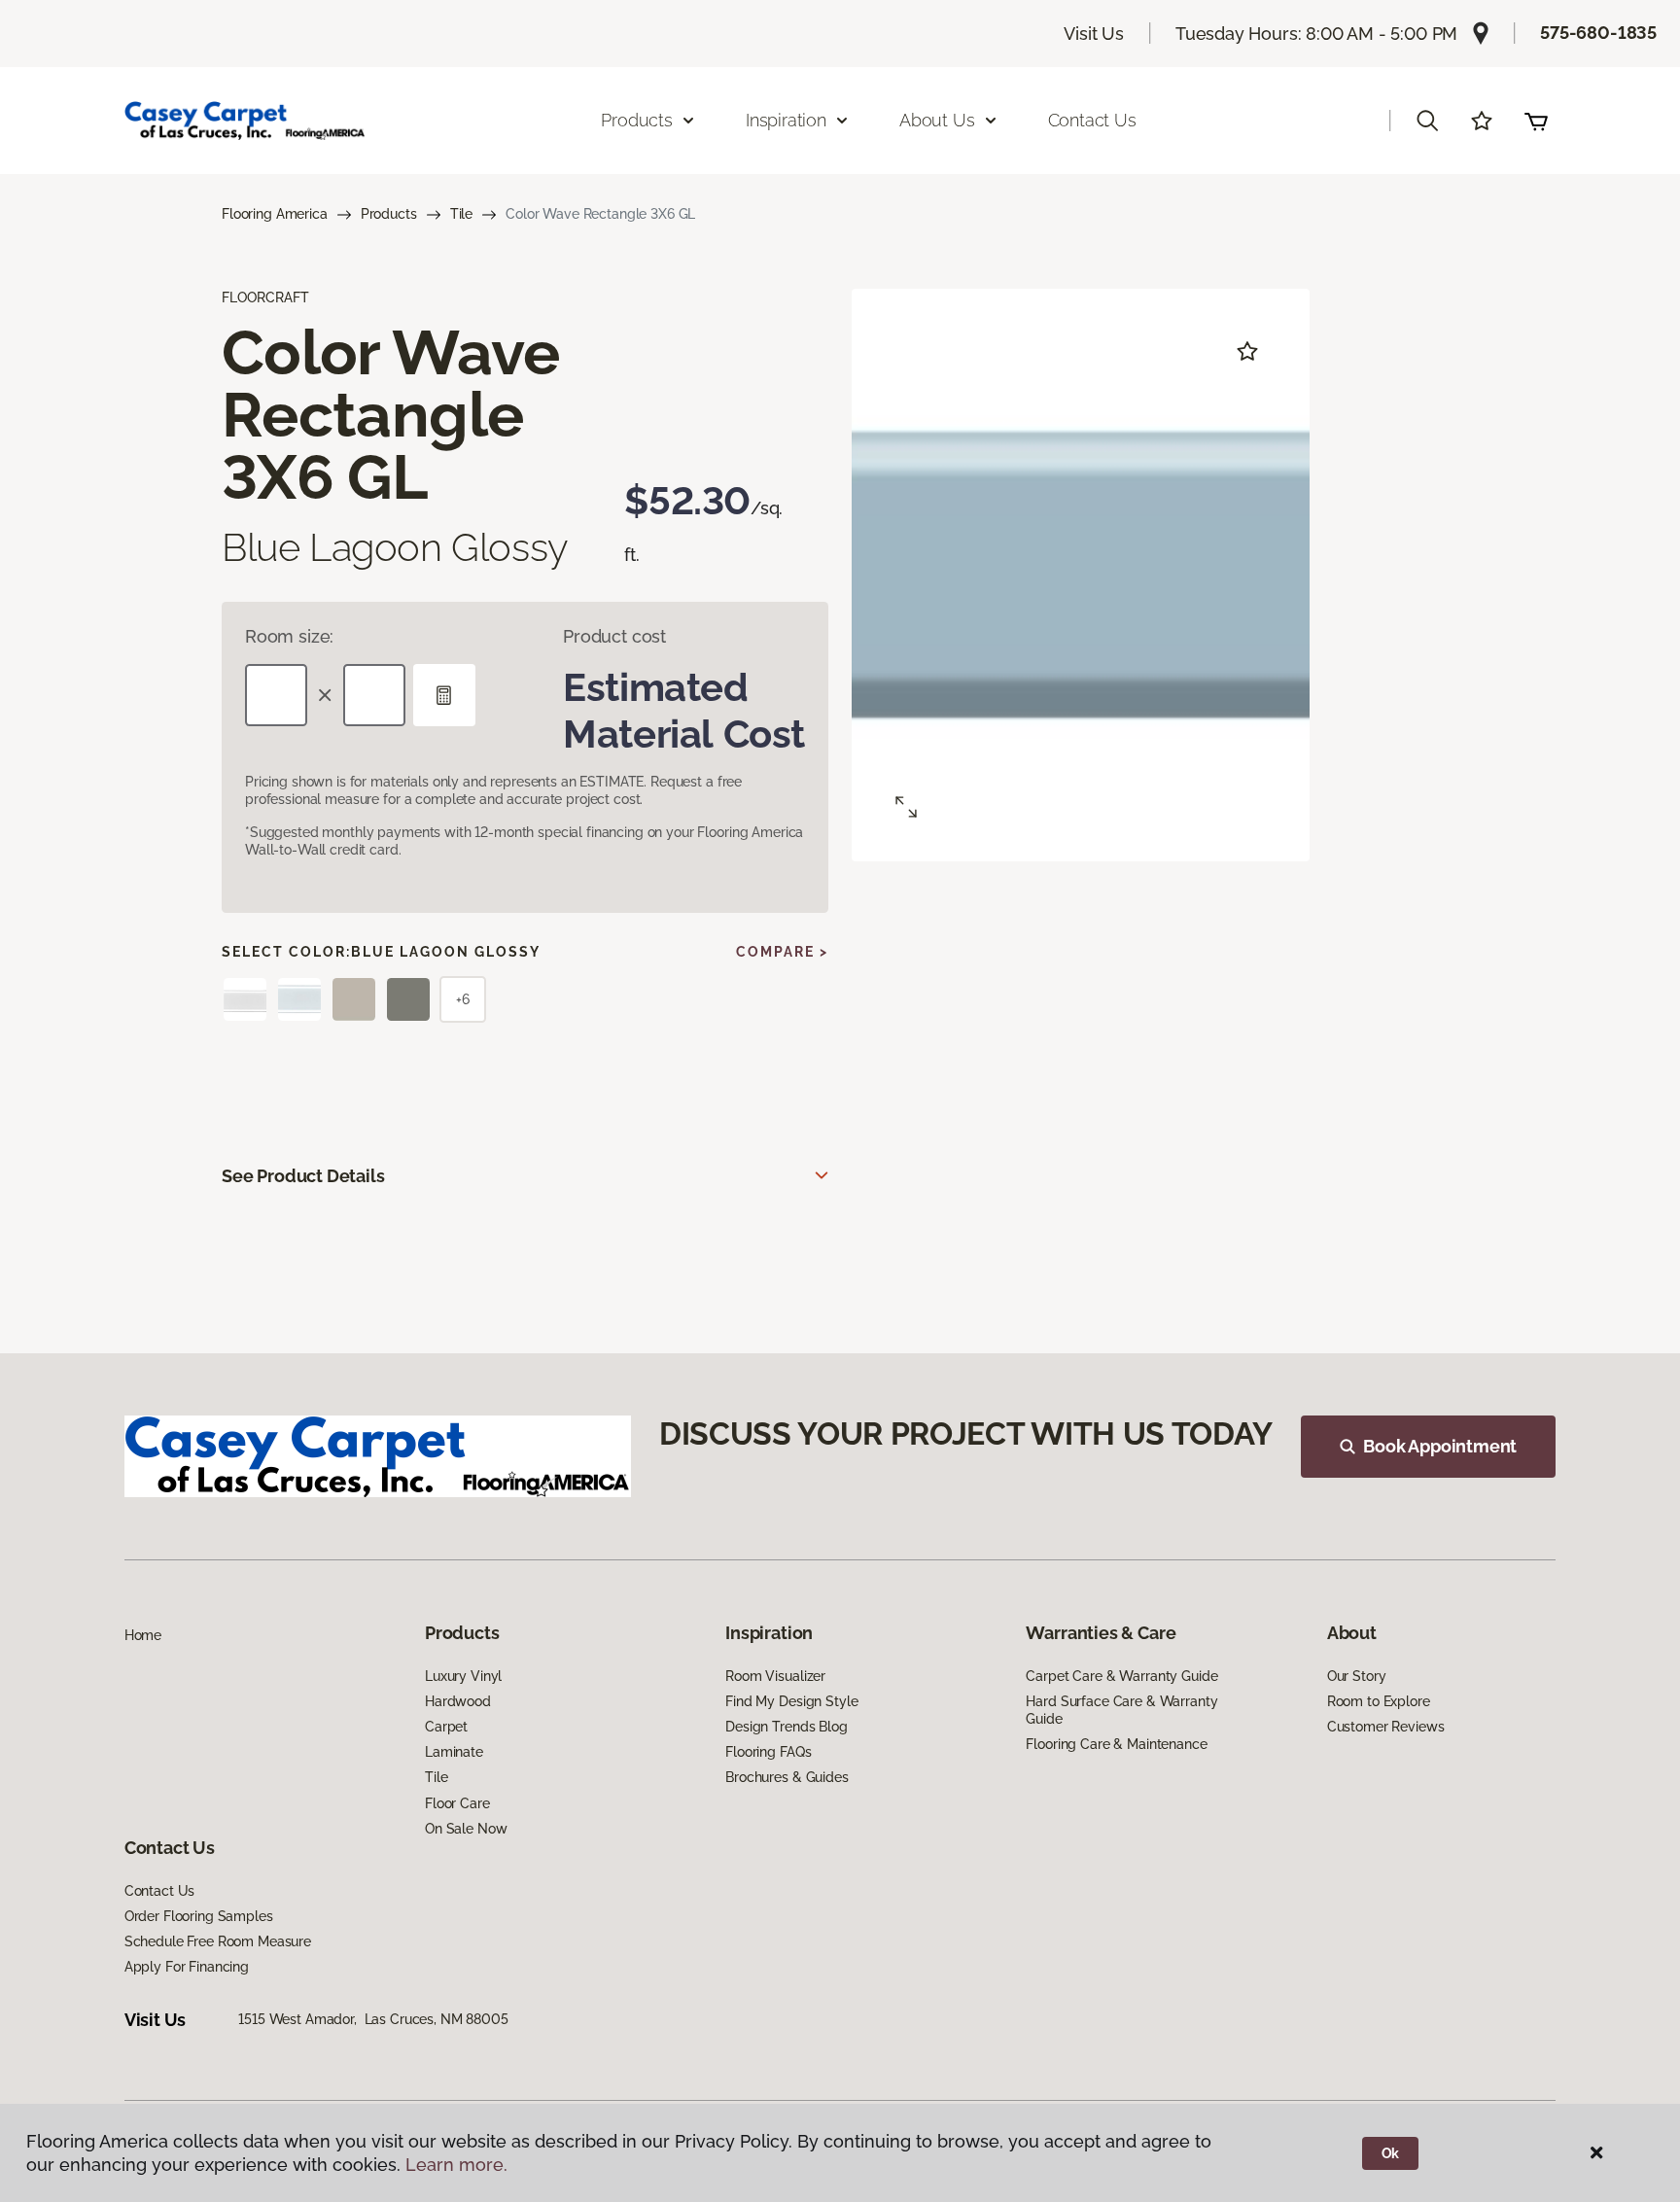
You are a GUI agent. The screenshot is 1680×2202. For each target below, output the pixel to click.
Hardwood (458, 1701)
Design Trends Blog (786, 1727)
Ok (1391, 2153)
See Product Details (303, 1176)
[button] (1427, 121)
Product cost (614, 636)
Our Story (1357, 1676)
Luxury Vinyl (463, 1676)
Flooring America (275, 214)
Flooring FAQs (768, 1752)
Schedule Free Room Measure (218, 1941)
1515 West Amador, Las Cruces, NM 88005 (373, 2019)
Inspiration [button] (786, 120)
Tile (461, 214)
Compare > (782, 952)
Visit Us (1094, 34)
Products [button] (637, 120)
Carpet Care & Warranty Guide (1121, 1676)
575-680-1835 (1598, 33)
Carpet (446, 1727)
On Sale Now (466, 1829)
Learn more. (456, 2165)
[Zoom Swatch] (906, 807)
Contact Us (1092, 120)
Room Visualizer (775, 1676)
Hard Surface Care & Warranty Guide (1121, 1710)
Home (143, 1635)
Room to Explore (1379, 1701)
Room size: (289, 636)
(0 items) (1536, 121)
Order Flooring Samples (199, 1916)
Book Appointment (1440, 1446)
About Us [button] (937, 120)
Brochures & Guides (787, 1777)
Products (389, 214)
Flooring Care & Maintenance (1116, 1744)
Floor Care (457, 1803)
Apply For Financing (187, 1967)
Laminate (454, 1752)
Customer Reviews (1386, 1727)
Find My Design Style (791, 1701)
